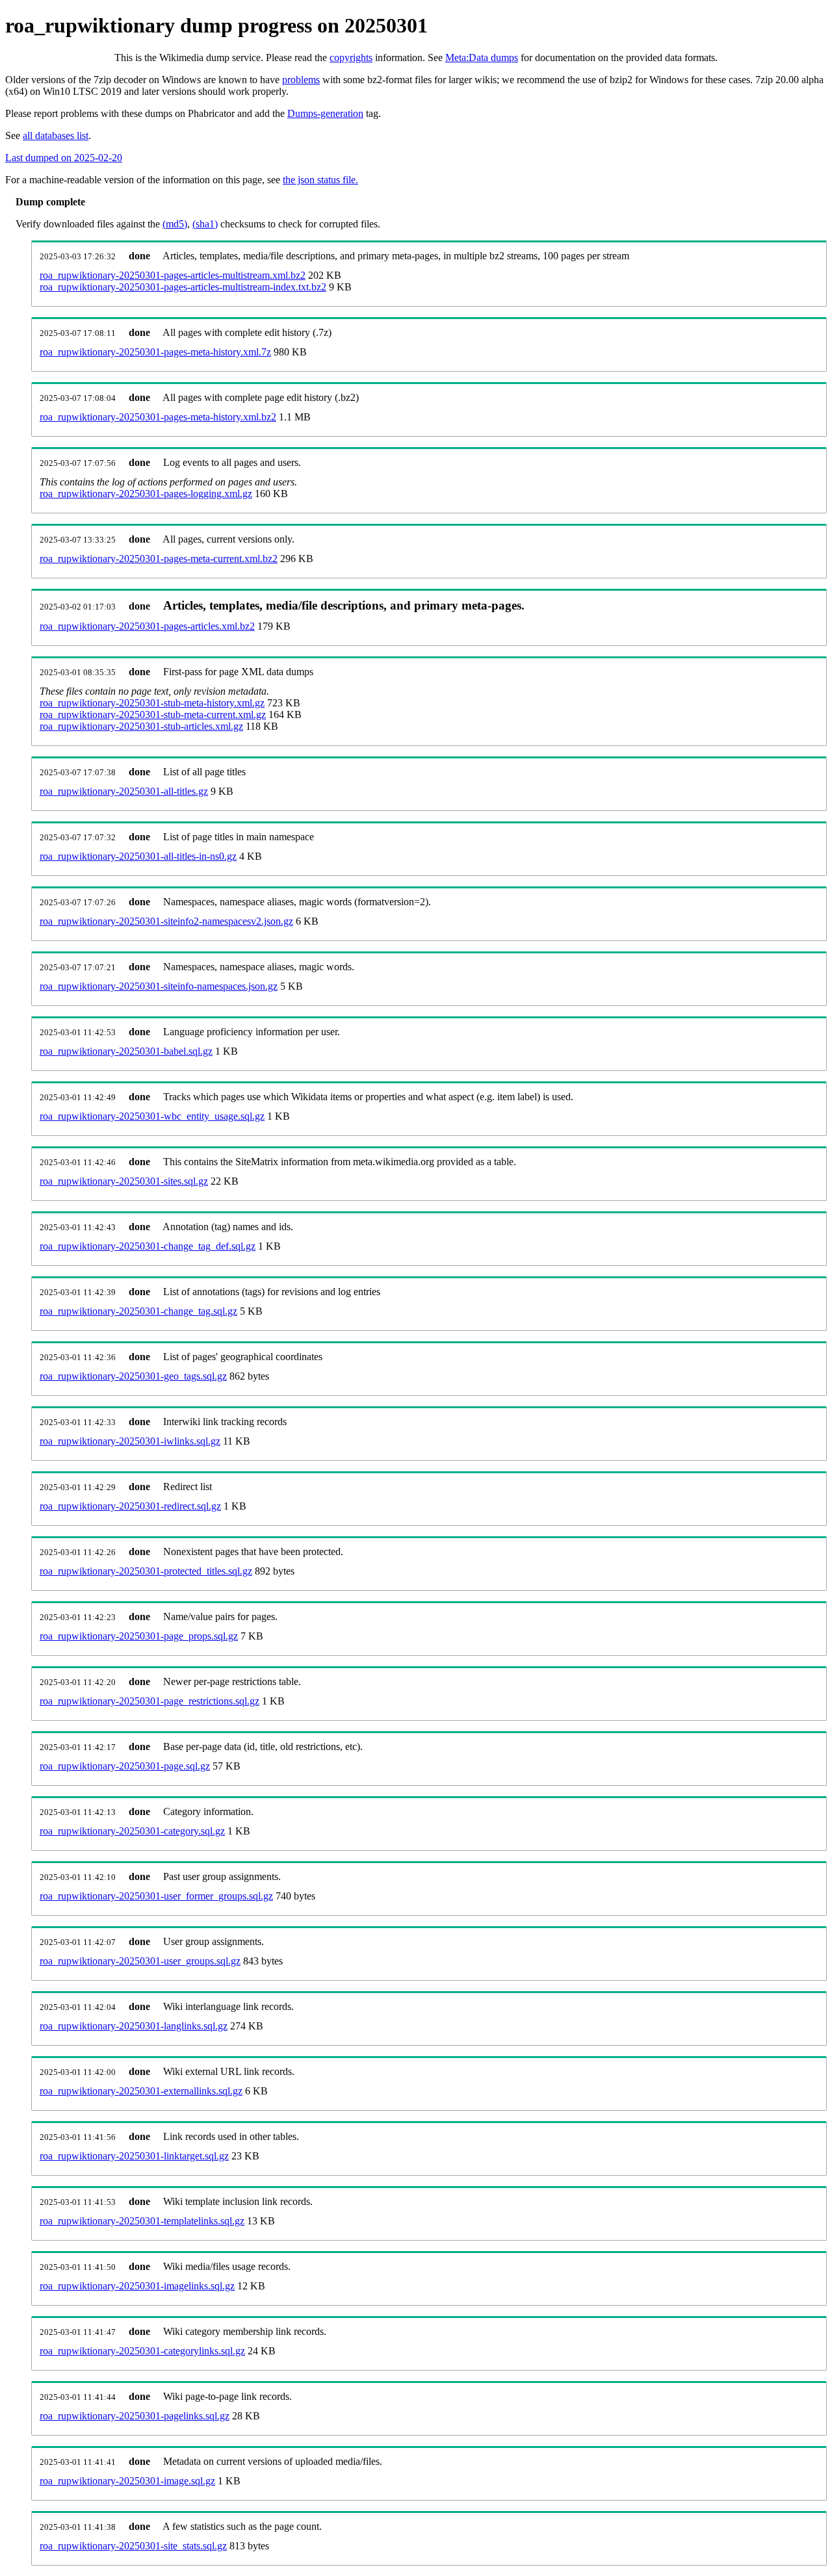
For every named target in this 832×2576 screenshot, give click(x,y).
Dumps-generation (325, 113)
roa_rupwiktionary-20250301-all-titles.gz (124, 791)
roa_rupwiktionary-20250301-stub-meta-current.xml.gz (153, 715)
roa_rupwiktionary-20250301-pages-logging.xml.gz (146, 494)
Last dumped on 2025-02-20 (64, 158)
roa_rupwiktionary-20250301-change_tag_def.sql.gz (148, 1246)
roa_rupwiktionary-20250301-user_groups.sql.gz (140, 1961)
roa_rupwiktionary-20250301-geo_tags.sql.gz (133, 1376)
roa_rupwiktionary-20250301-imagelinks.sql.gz (137, 2286)
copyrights (351, 58)
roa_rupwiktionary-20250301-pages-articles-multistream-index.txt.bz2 (183, 287)
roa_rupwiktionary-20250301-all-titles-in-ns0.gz (138, 856)
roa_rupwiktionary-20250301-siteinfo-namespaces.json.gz (159, 986)
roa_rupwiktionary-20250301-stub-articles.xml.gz (141, 726)
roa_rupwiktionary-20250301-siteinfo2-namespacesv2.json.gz (166, 921)
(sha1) (205, 224)
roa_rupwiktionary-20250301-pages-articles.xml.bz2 (147, 626)
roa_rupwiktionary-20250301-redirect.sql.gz (130, 1506)
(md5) (175, 224)
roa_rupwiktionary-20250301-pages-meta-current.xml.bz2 (159, 559)
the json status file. (320, 180)
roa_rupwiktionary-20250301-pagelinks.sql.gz (135, 2416)
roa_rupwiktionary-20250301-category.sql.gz (132, 1831)
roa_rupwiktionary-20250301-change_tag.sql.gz (138, 1311)
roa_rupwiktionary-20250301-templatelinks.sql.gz (142, 2221)
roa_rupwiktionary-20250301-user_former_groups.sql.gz (156, 1896)
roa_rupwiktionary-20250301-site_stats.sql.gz (133, 2546)
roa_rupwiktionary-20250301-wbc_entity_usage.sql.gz (152, 1116)
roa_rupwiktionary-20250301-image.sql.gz (127, 2481)
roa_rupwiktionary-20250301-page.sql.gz (125, 1766)
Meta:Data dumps (482, 58)
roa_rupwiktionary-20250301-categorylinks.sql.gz (142, 2351)
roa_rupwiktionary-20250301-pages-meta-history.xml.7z (155, 352)
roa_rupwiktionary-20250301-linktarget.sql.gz (134, 2156)
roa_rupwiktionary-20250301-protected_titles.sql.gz (146, 1571)
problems (301, 80)
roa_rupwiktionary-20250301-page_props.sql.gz (139, 1636)
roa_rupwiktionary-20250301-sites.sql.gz (124, 1181)
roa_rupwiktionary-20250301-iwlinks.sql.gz (130, 1441)
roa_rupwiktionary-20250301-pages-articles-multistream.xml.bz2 (173, 275)
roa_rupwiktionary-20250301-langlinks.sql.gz (134, 2026)
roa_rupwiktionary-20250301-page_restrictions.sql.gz (149, 1701)
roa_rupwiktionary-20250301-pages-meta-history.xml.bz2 (158, 417)
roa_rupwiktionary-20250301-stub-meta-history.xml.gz (152, 703)
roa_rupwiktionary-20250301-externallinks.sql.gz (141, 2091)
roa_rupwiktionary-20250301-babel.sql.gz (126, 1051)
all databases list (56, 135)
